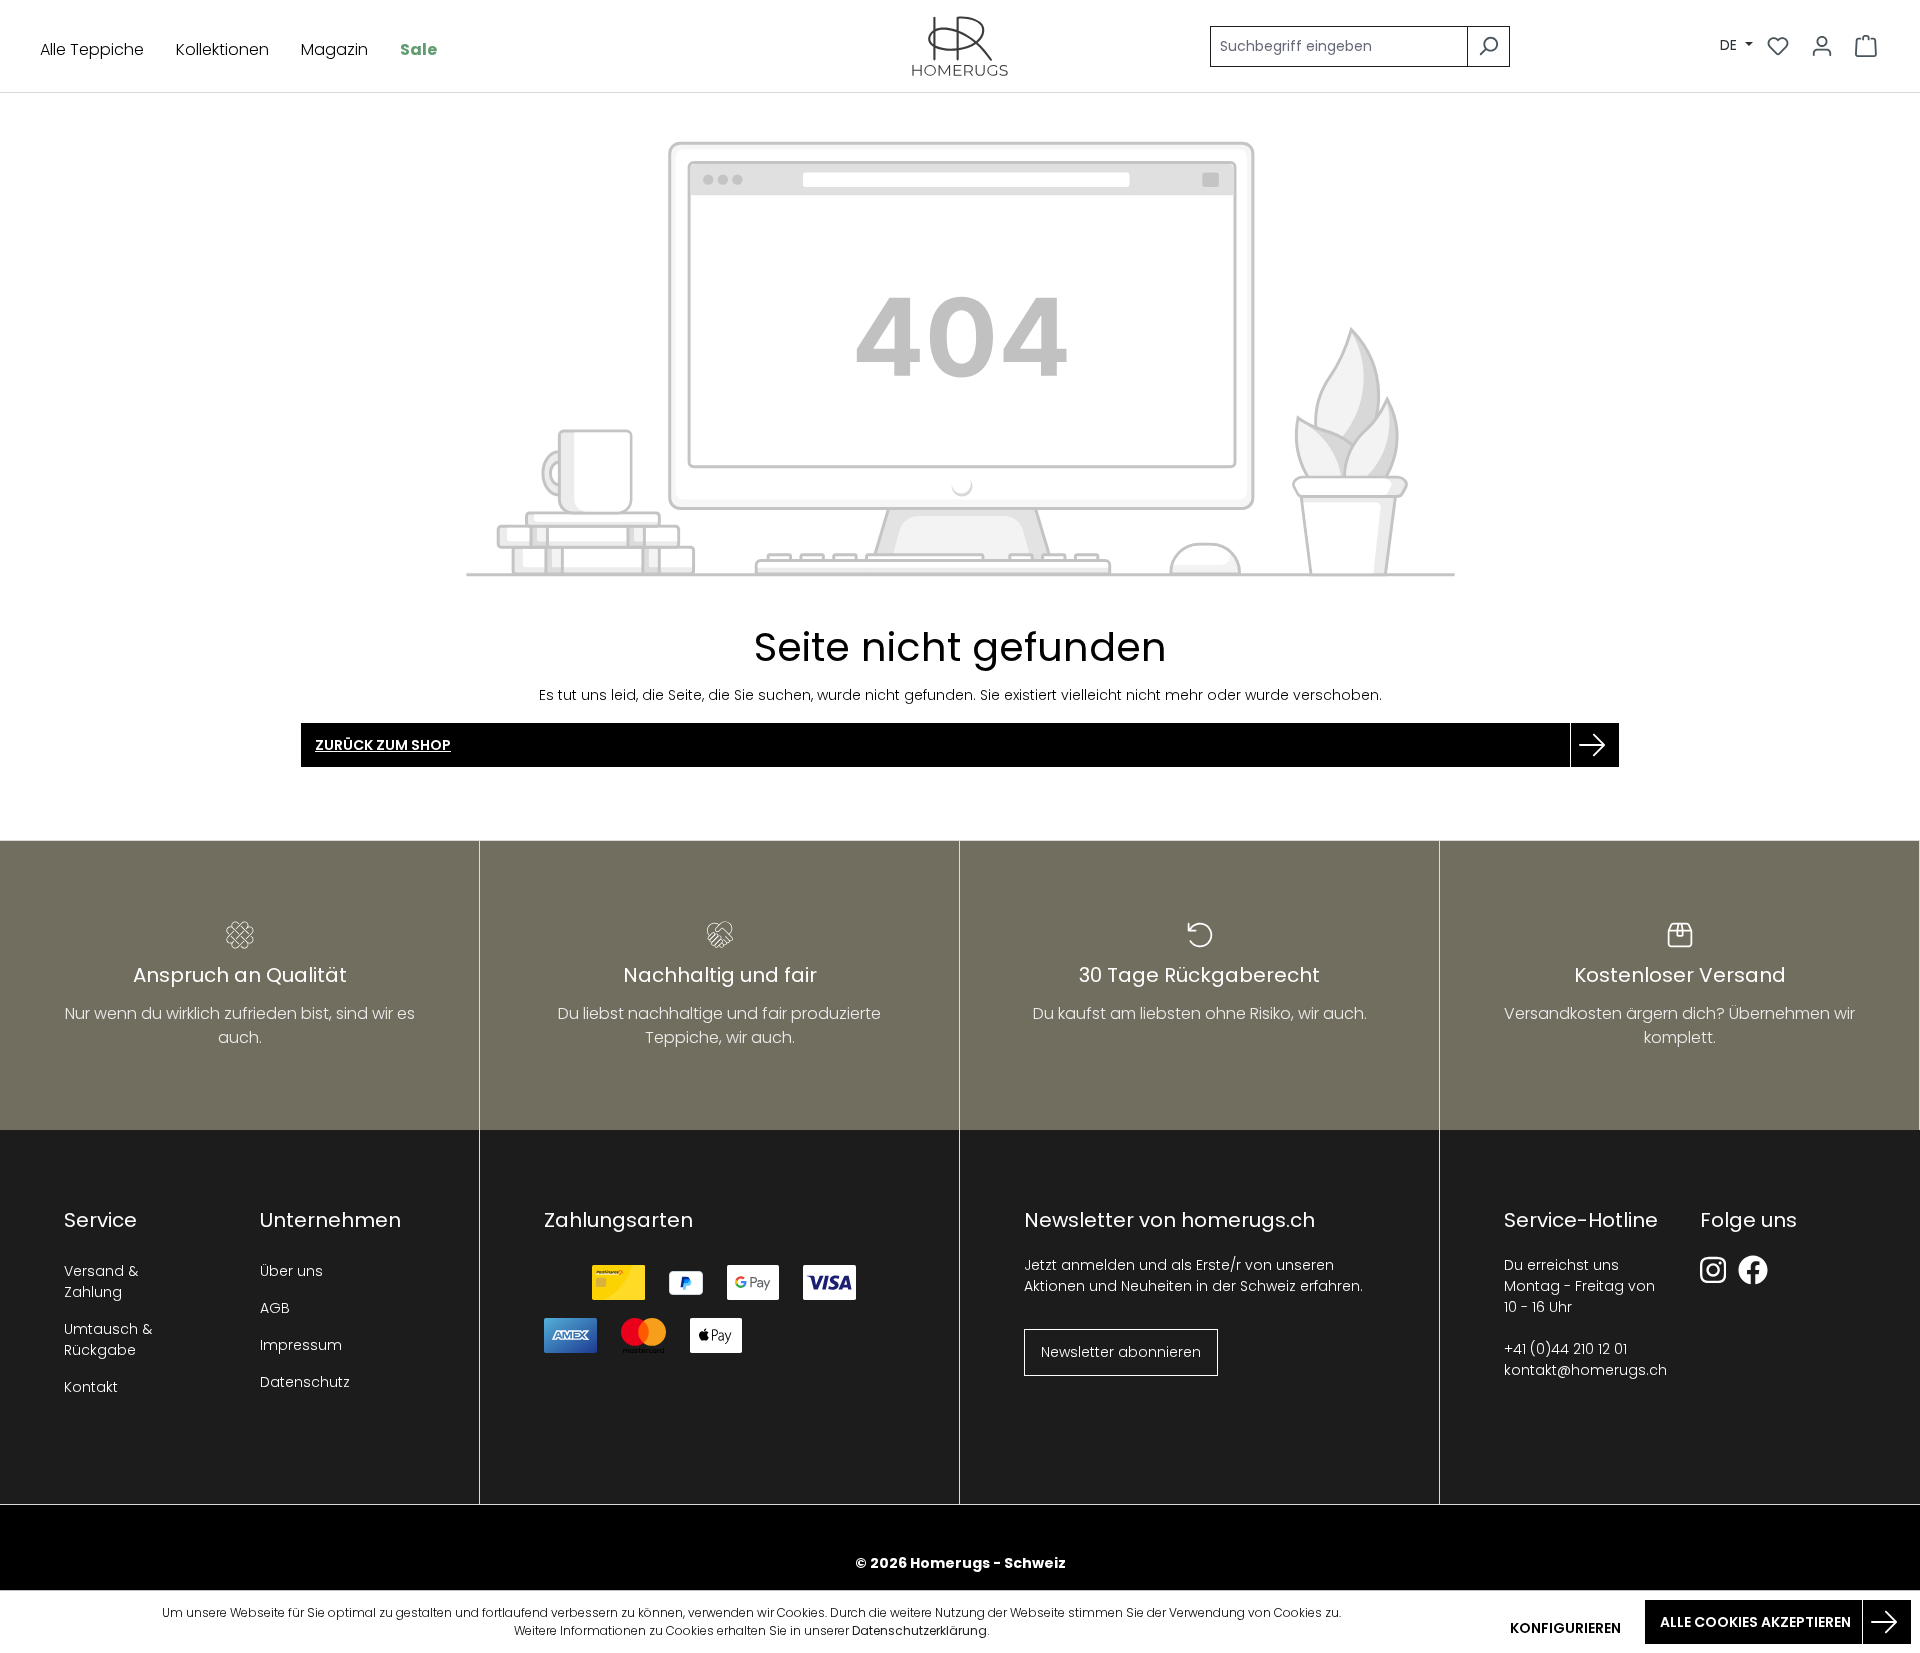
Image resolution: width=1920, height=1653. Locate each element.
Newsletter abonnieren (1121, 1352)
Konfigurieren (1565, 1628)
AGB (275, 1308)
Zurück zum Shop (383, 745)
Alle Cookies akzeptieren (1755, 1622)
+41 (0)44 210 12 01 (1565, 1349)
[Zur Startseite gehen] (960, 46)
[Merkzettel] (1778, 46)
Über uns (291, 1271)
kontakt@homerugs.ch (1585, 1370)
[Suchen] (1488, 46)
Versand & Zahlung (101, 1281)
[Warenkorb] (1866, 46)
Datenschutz (305, 1382)
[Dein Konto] (1822, 46)
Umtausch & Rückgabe (108, 1339)
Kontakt (91, 1387)
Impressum (301, 1345)
